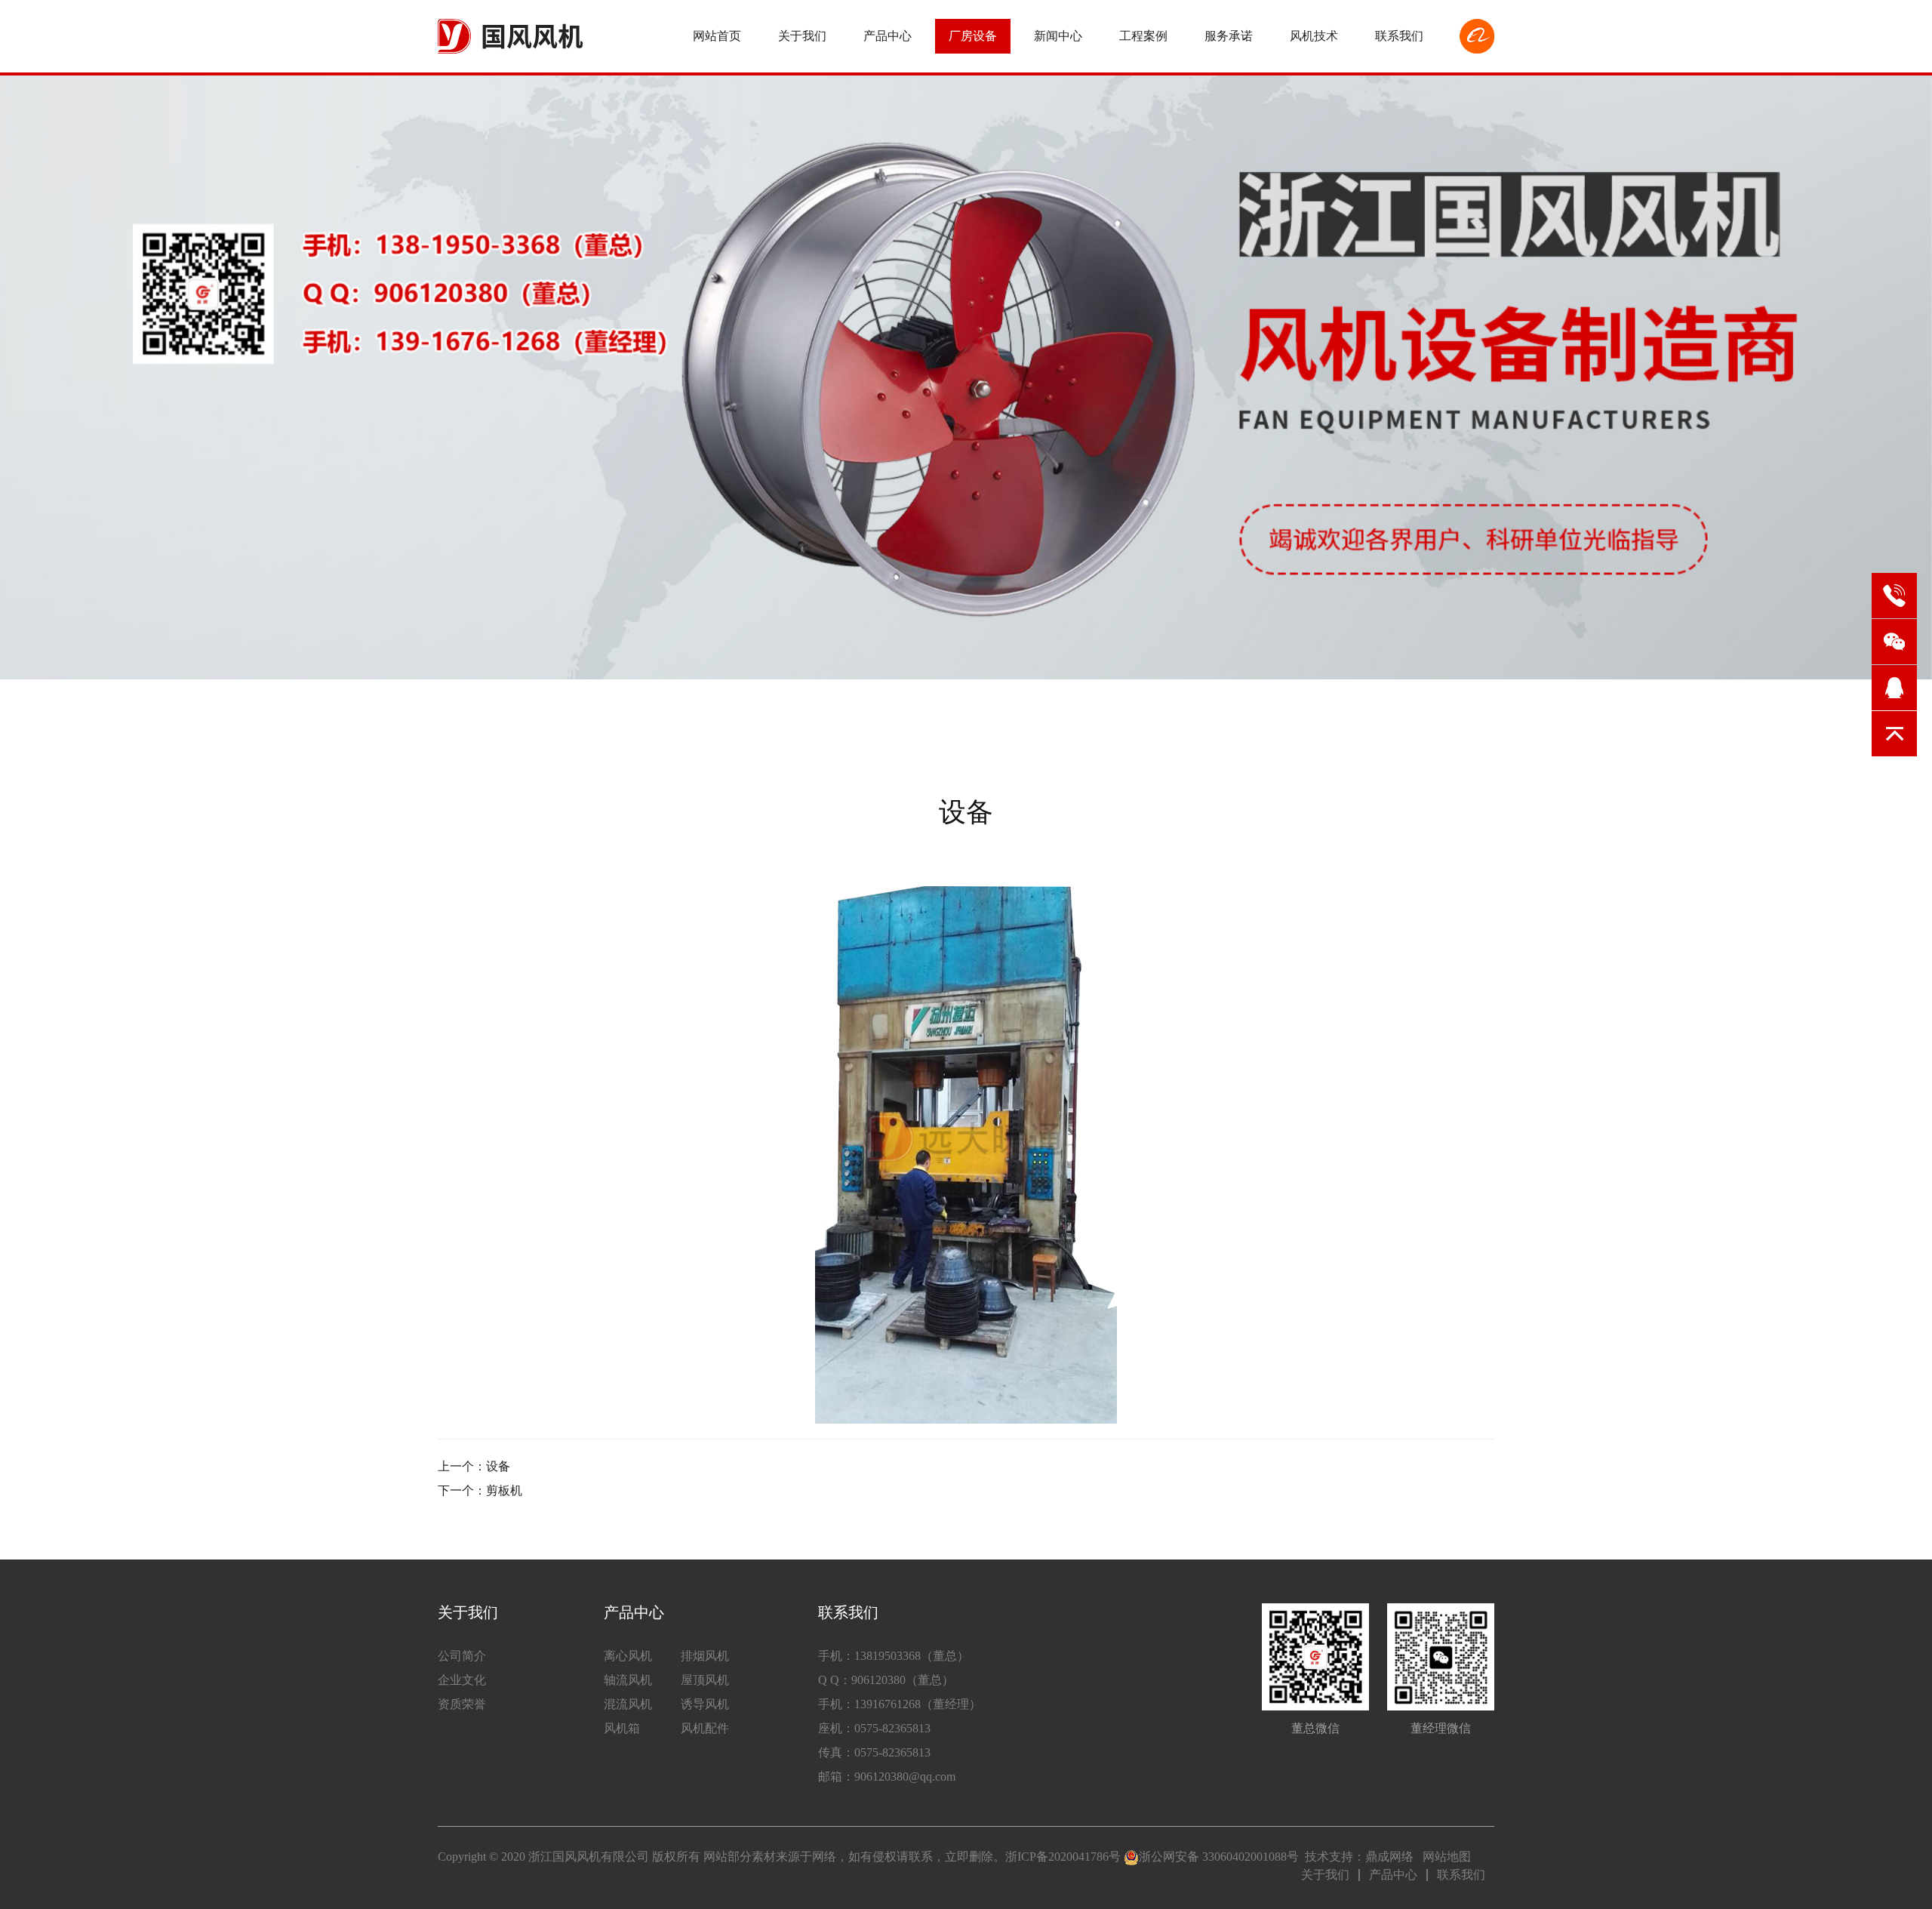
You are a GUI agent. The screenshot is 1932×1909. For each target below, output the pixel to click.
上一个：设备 (474, 1466)
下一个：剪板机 (480, 1490)
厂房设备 (973, 36)
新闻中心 (1058, 36)
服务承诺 (1229, 36)
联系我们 (1399, 36)
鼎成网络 (1389, 1857)
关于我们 (802, 36)
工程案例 (1143, 36)
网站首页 (717, 36)
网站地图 (1447, 1857)
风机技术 (1314, 36)
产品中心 (888, 36)
